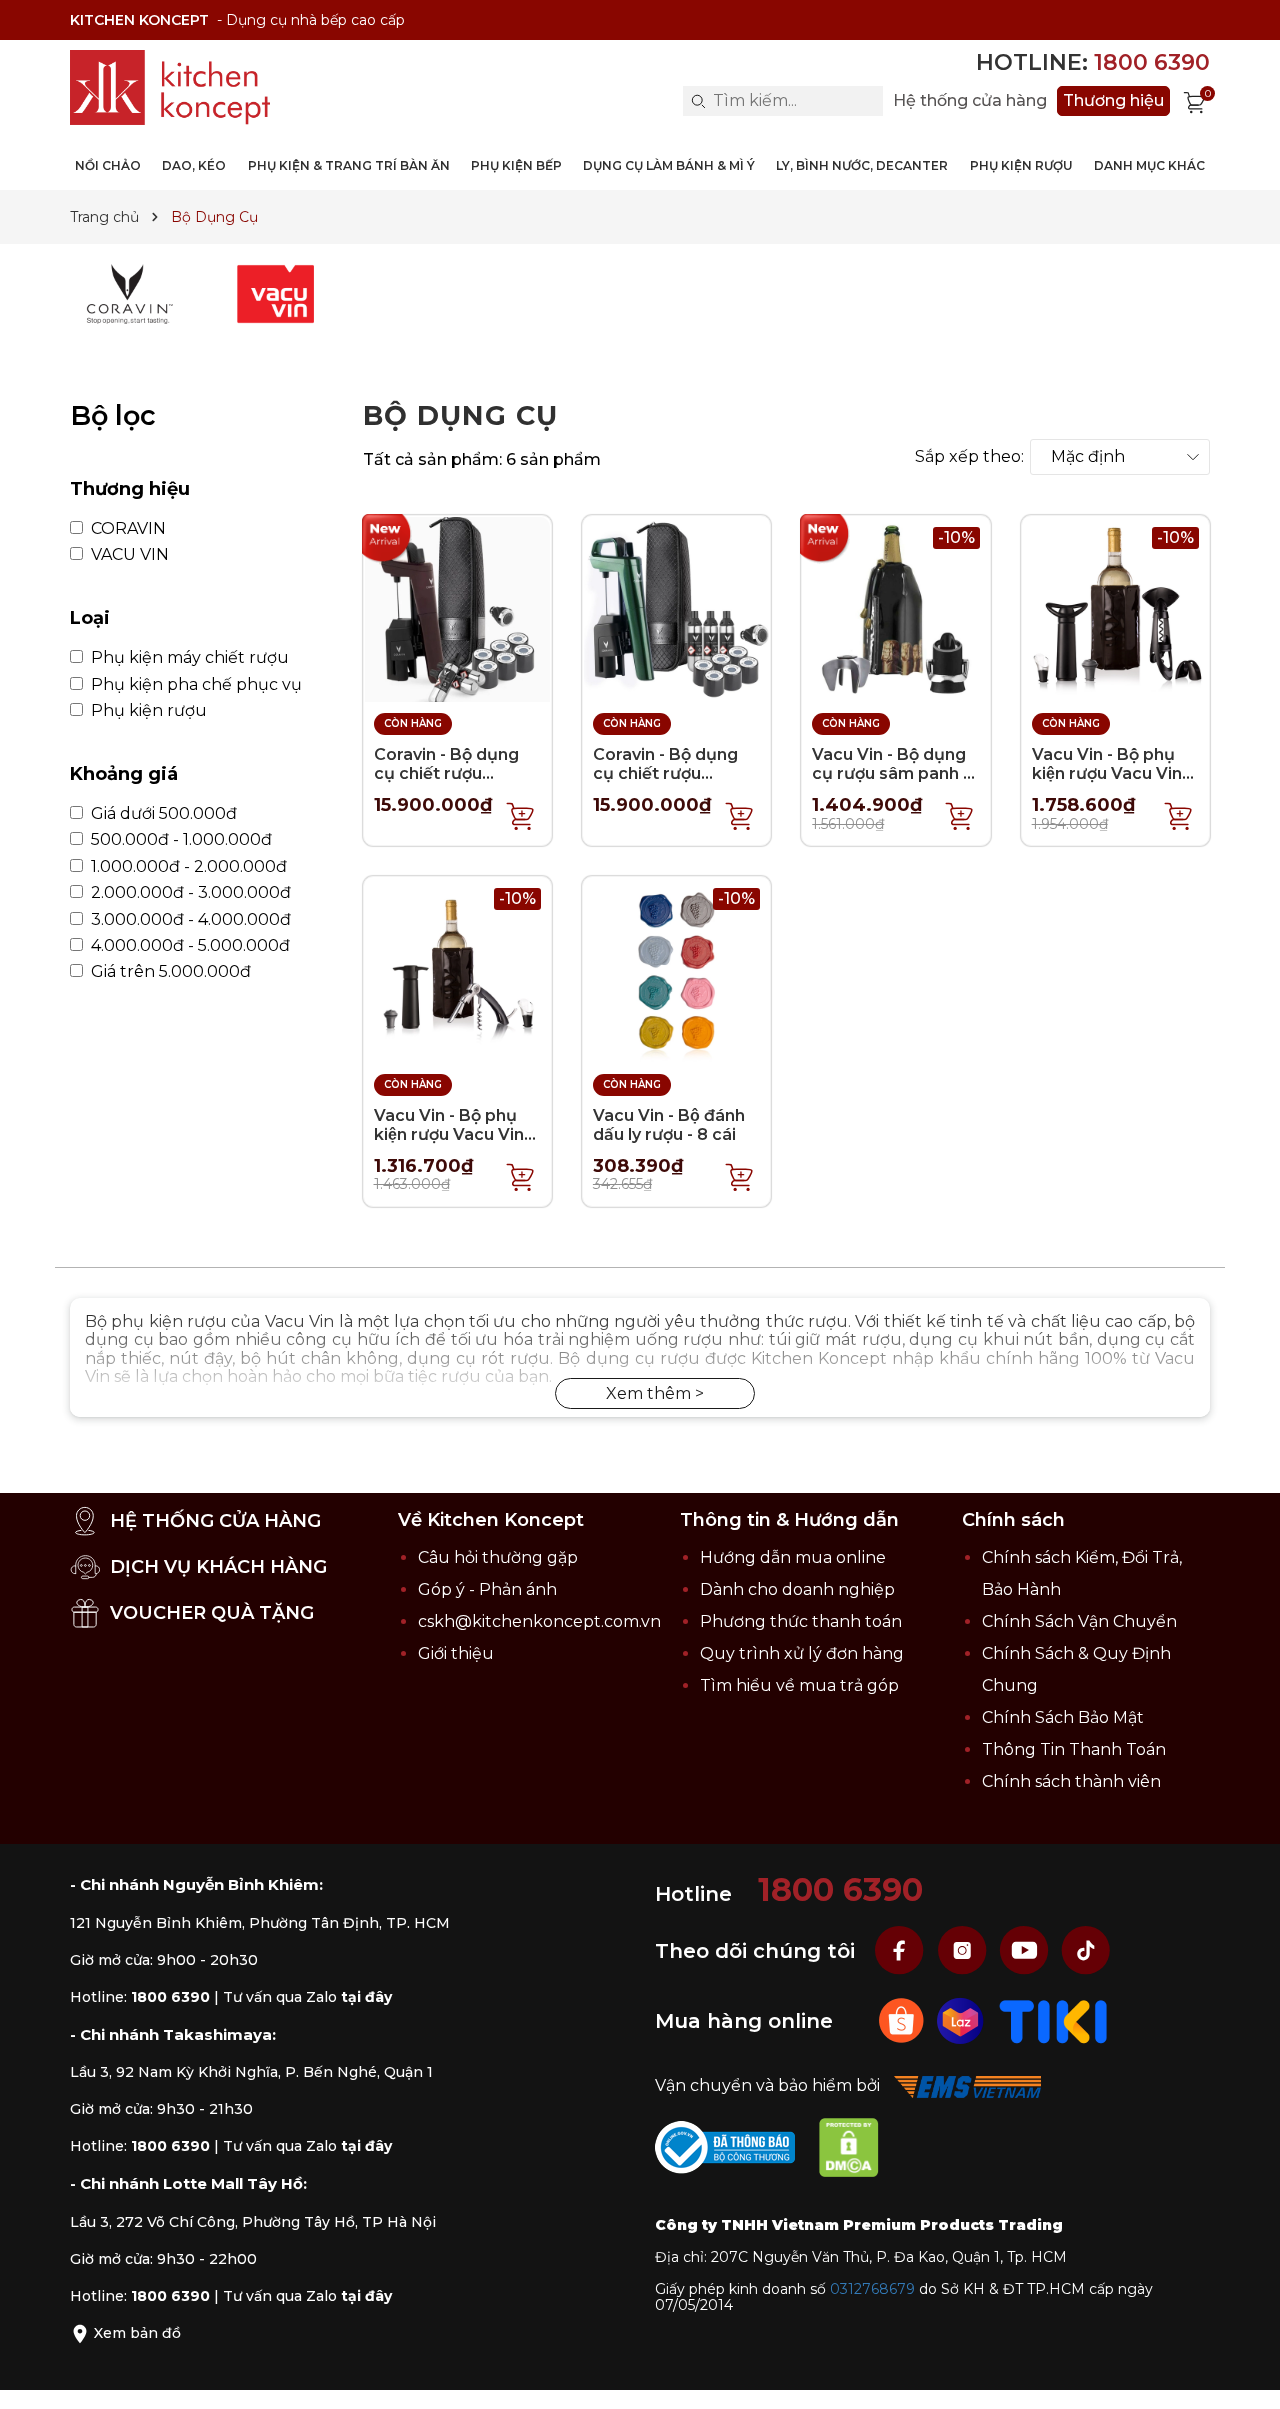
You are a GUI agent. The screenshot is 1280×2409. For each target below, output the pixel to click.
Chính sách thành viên (1071, 1781)
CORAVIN (126, 529)
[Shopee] (903, 2020)
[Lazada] (962, 2020)
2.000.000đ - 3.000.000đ (189, 893)
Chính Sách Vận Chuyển (1079, 1621)
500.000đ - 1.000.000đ (179, 840)
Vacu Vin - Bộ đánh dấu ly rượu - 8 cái (669, 1125)
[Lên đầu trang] (1245, 2374)
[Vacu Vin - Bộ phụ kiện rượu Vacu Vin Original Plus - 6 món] (1115, 608)
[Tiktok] (1086, 1950)
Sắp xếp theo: (969, 457)
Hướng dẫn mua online (793, 1557)
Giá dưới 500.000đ (162, 814)
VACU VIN (128, 555)
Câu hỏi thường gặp (498, 1557)
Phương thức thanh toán (801, 1621)
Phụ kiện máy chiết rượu (188, 658)
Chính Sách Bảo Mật (1063, 1717)
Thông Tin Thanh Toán (1074, 1749)
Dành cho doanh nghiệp (797, 1589)
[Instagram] (964, 1950)
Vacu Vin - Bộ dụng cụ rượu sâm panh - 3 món (890, 773)
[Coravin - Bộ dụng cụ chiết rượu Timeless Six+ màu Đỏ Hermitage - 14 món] (457, 608)
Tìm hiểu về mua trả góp (799, 1685)
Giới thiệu (456, 1653)
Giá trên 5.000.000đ (169, 972)
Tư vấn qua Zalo (307, 1997)
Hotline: (1093, 62)
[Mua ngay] (521, 815)
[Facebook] (902, 1950)
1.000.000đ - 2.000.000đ (187, 867)
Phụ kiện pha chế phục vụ (194, 685)
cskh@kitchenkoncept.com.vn (539, 1621)
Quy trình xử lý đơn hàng (802, 1653)
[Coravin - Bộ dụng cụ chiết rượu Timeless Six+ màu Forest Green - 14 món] (676, 608)
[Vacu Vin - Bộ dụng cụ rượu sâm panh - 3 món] (895, 608)
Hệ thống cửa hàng (970, 101)
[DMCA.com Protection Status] (859, 2151)
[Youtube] (1026, 1950)
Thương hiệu (1113, 100)
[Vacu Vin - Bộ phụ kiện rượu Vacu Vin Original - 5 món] (457, 969)
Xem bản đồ (135, 2333)
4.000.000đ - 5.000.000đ (188, 946)
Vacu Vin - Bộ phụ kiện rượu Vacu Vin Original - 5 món (449, 1134)
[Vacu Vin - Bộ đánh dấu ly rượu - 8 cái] (676, 969)
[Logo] (170, 87)
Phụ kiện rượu (147, 711)
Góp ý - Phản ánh (487, 1589)
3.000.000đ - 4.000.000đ (189, 920)
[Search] (698, 101)
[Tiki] (1053, 2020)
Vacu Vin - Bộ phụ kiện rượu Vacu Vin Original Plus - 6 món (1107, 783)
